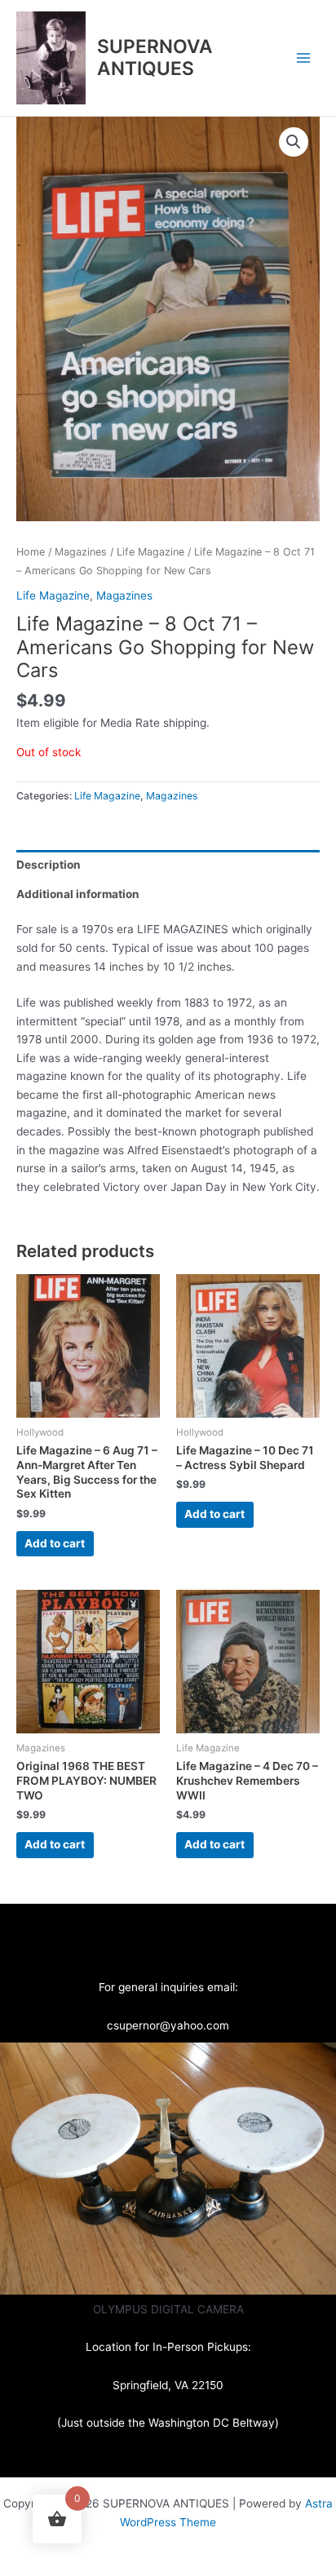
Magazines (81, 552)
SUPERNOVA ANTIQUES (155, 58)
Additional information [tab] (78, 894)
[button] (294, 142)
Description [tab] (49, 865)
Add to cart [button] (55, 1543)
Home (31, 552)
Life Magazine (150, 552)
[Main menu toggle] (304, 58)
